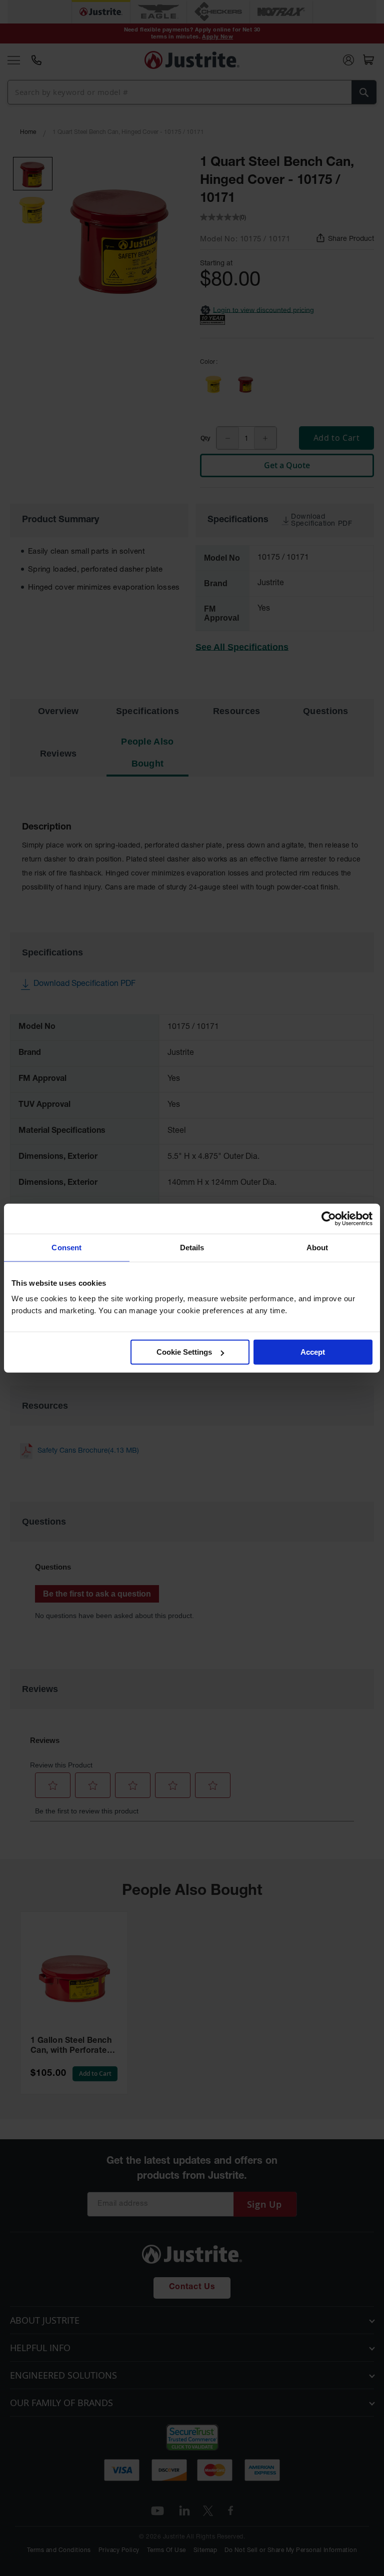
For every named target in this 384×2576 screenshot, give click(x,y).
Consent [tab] (66, 1247)
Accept (313, 1352)
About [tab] (317, 1247)
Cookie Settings (184, 1352)
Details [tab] (192, 1247)
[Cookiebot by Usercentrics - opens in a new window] (329, 1218)
